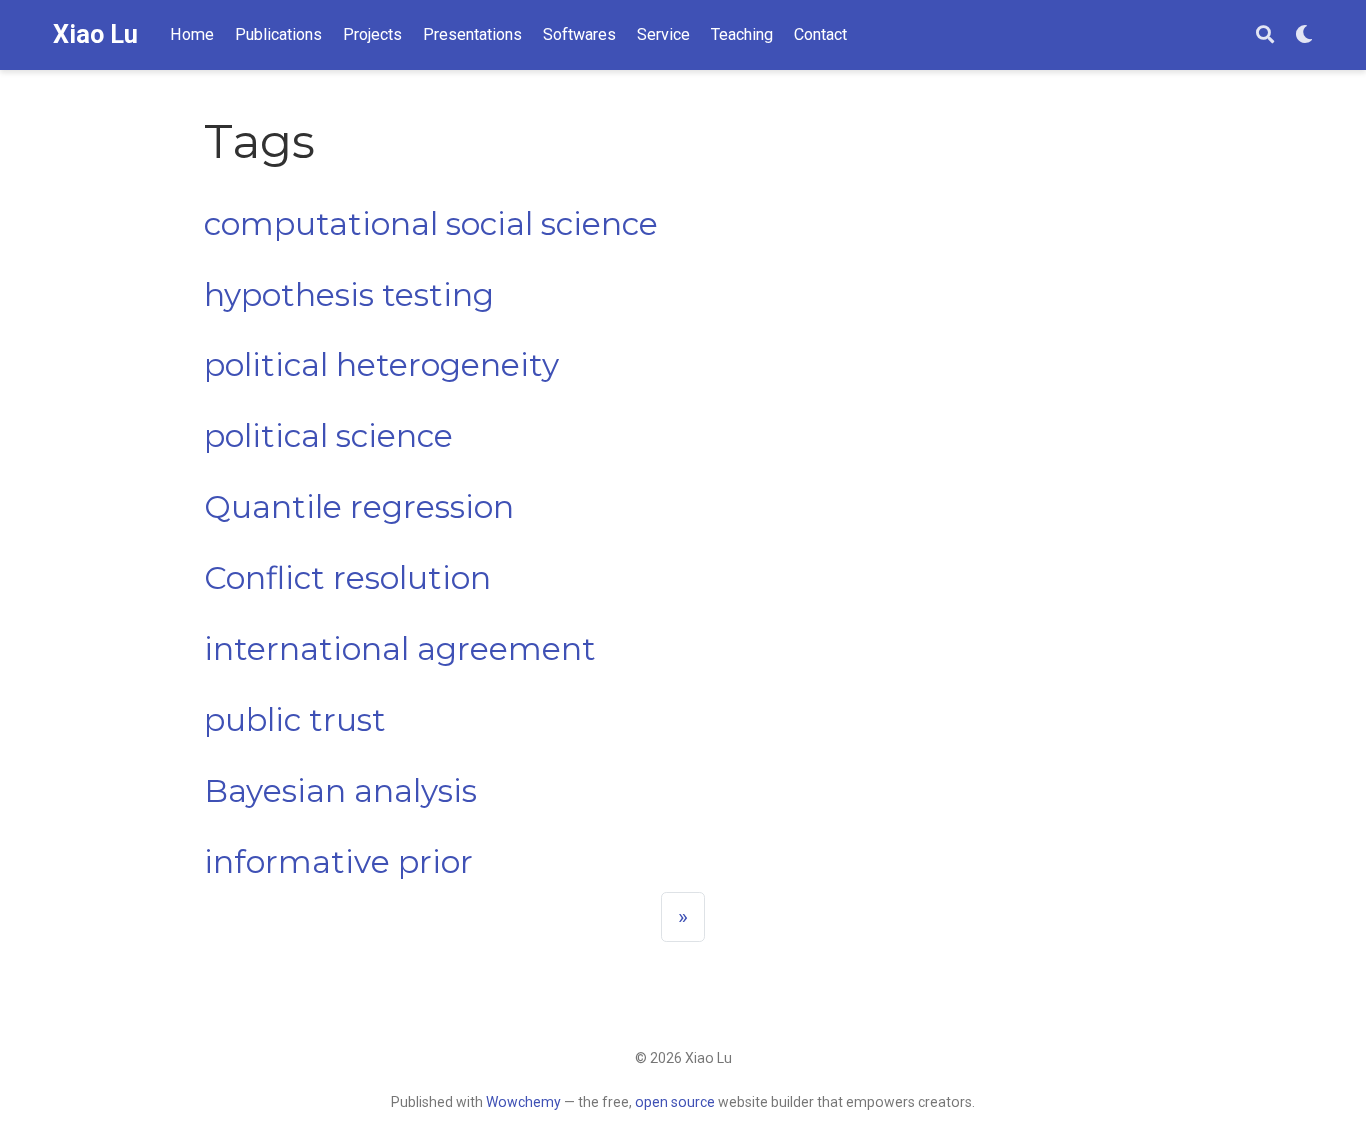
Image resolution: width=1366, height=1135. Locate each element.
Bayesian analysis (340, 791)
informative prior (338, 862)
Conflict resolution (347, 578)
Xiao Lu (95, 34)
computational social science (431, 224)
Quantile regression (359, 507)
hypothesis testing (349, 295)
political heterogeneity (381, 365)
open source (675, 1102)
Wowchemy (523, 1102)
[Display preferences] (1304, 35)
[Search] (1265, 35)
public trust (295, 720)
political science (328, 436)
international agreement (400, 649)
